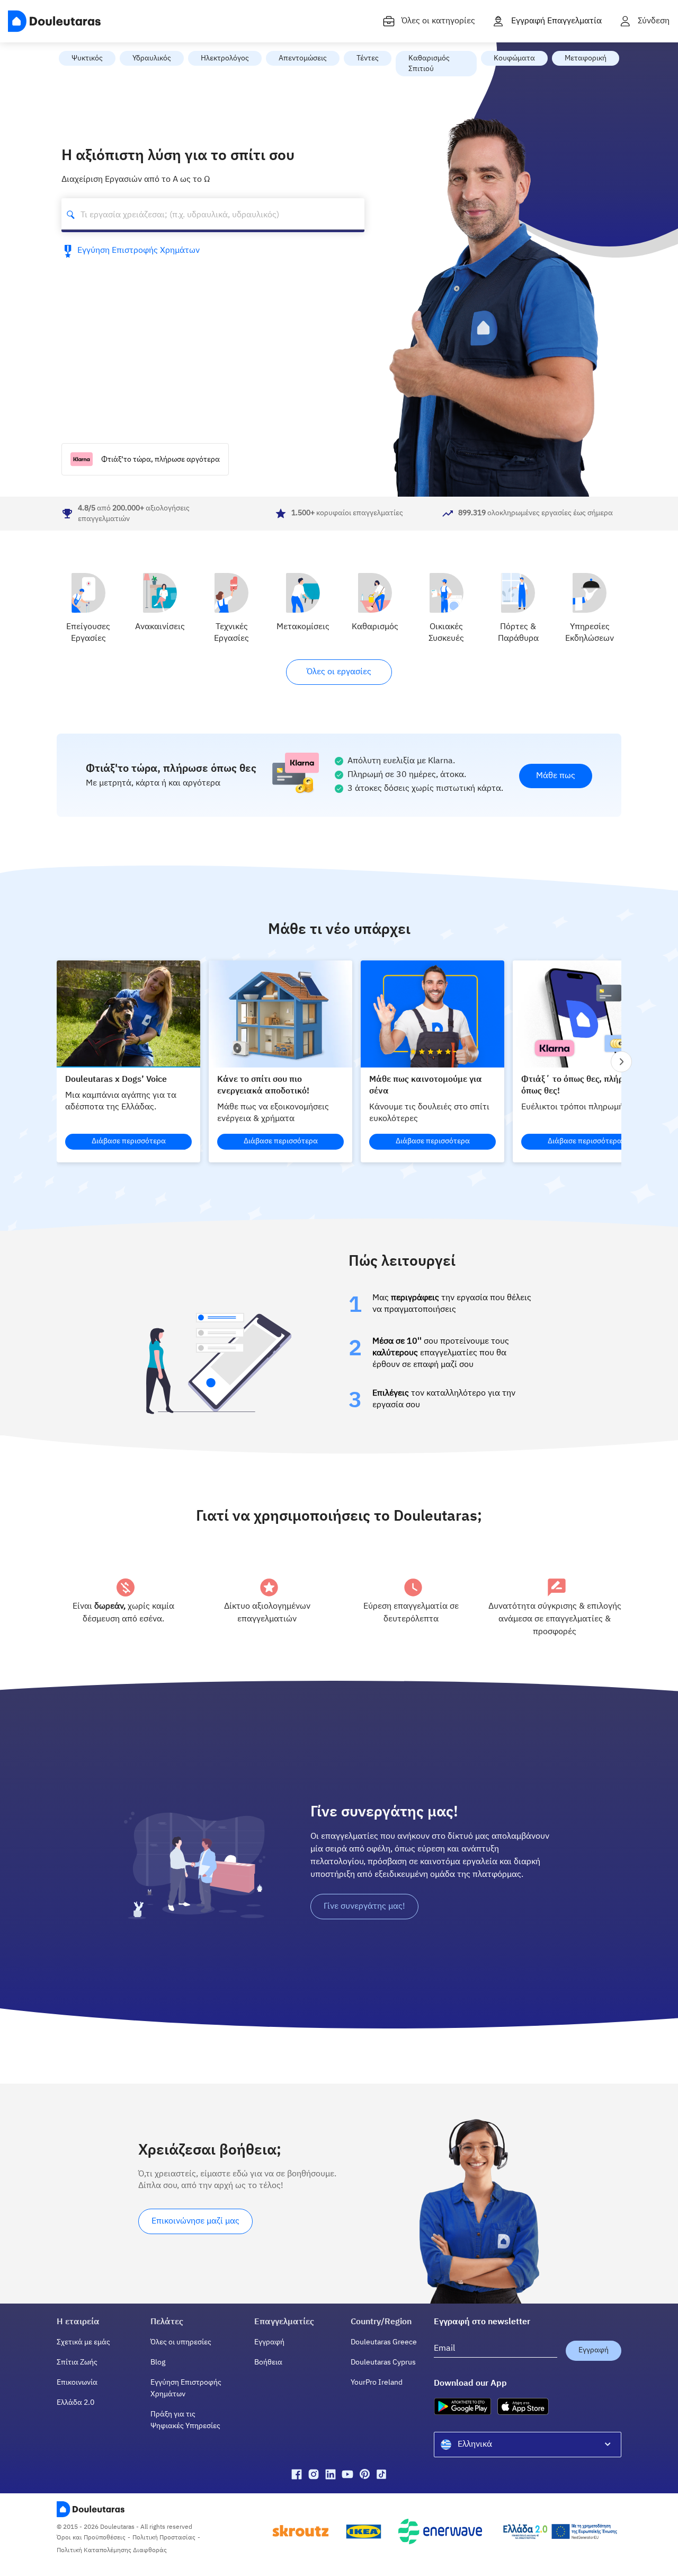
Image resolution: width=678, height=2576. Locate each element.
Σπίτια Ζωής (77, 2362)
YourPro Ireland (377, 2383)
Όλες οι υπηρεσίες (181, 2342)
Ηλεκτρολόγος (225, 58)
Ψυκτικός (87, 58)
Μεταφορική (586, 58)
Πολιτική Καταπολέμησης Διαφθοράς (112, 2551)
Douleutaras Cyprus (383, 2362)
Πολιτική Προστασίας (164, 2538)
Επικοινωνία (77, 2383)
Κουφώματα (514, 58)
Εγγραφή (269, 2342)
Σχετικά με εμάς (83, 2342)
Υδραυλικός (152, 58)
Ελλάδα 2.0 (75, 2403)
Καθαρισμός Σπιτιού (429, 64)
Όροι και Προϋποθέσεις (91, 2538)
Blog (158, 2362)
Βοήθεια (268, 2362)
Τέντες (368, 58)
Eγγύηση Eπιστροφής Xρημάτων (139, 251)
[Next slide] (621, 1062)
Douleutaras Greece (384, 2342)
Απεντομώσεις (303, 58)
